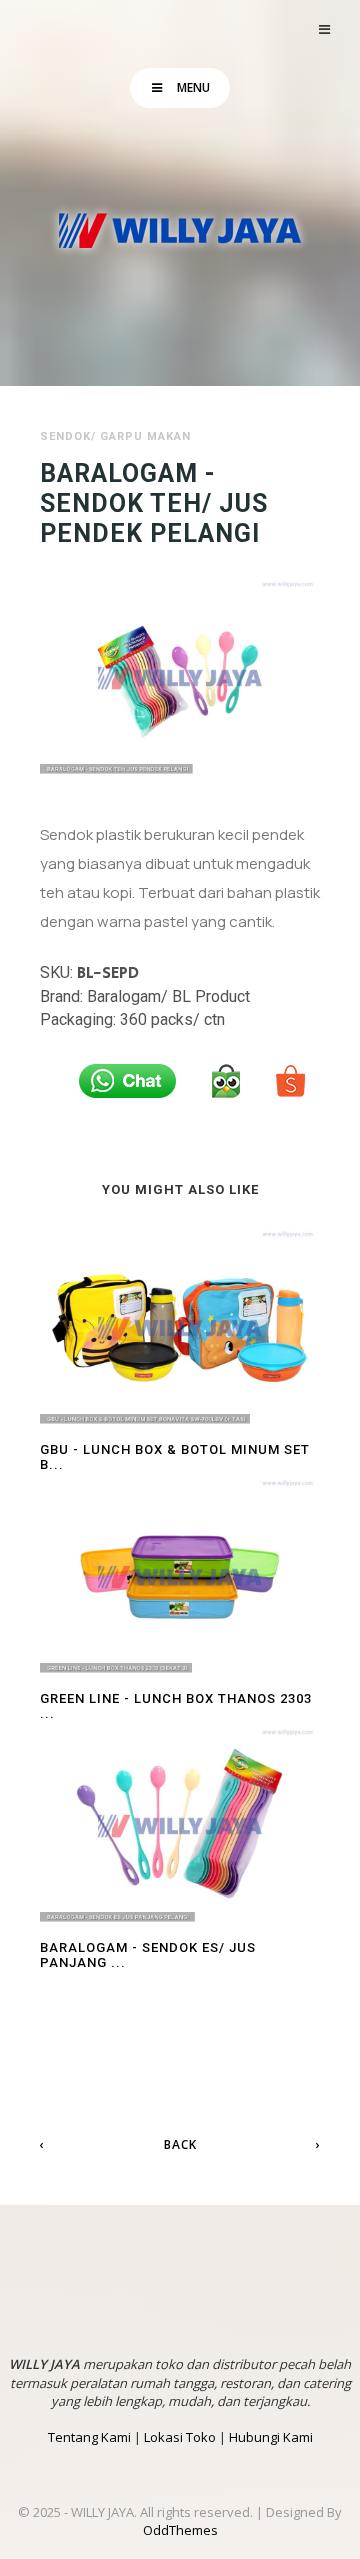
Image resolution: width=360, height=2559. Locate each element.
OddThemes (180, 2530)
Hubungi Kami (271, 2437)
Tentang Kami (89, 2437)
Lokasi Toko (180, 2437)
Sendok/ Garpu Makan (115, 436)
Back (180, 2144)
